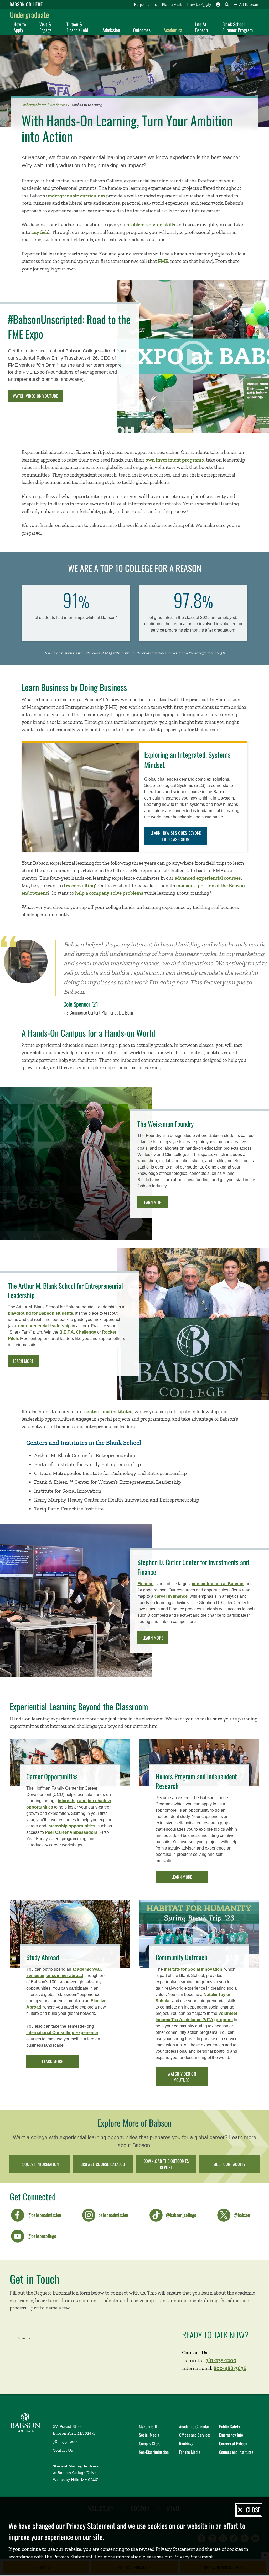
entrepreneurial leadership (44, 1326)
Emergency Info (231, 2435)
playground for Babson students (40, 1313)
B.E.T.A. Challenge (78, 1332)
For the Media (190, 2452)
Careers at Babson (233, 2444)
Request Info (146, 4)
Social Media (149, 2435)
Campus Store (150, 2444)
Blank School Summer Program (237, 27)
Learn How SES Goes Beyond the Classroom (176, 836)
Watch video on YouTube (35, 396)
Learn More (153, 1202)
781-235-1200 (221, 2360)
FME (163, 261)
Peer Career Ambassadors (71, 1832)
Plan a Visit (172, 4)
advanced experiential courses (208, 878)
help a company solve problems (109, 893)
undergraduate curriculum (76, 196)
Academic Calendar (194, 2426)
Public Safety (229, 2426)
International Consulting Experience (62, 2033)
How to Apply (199, 4)
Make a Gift (148, 2426)
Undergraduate (29, 15)
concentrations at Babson (218, 1584)
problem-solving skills (151, 225)
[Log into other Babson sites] (218, 4)
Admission (111, 30)
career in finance (171, 1596)
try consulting (79, 886)
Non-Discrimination (154, 2452)
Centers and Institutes (236, 2452)
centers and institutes (108, 1412)
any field (40, 232)
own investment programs (175, 460)
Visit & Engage (46, 27)
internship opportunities (71, 1826)
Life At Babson (201, 27)
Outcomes (142, 30)
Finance (145, 1584)
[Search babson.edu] (227, 4)
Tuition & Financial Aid (77, 27)
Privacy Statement (193, 2557)
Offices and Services (195, 2435)
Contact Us (63, 2450)
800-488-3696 (230, 2368)
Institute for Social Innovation (193, 1969)
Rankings (186, 2444)
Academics (173, 30)
